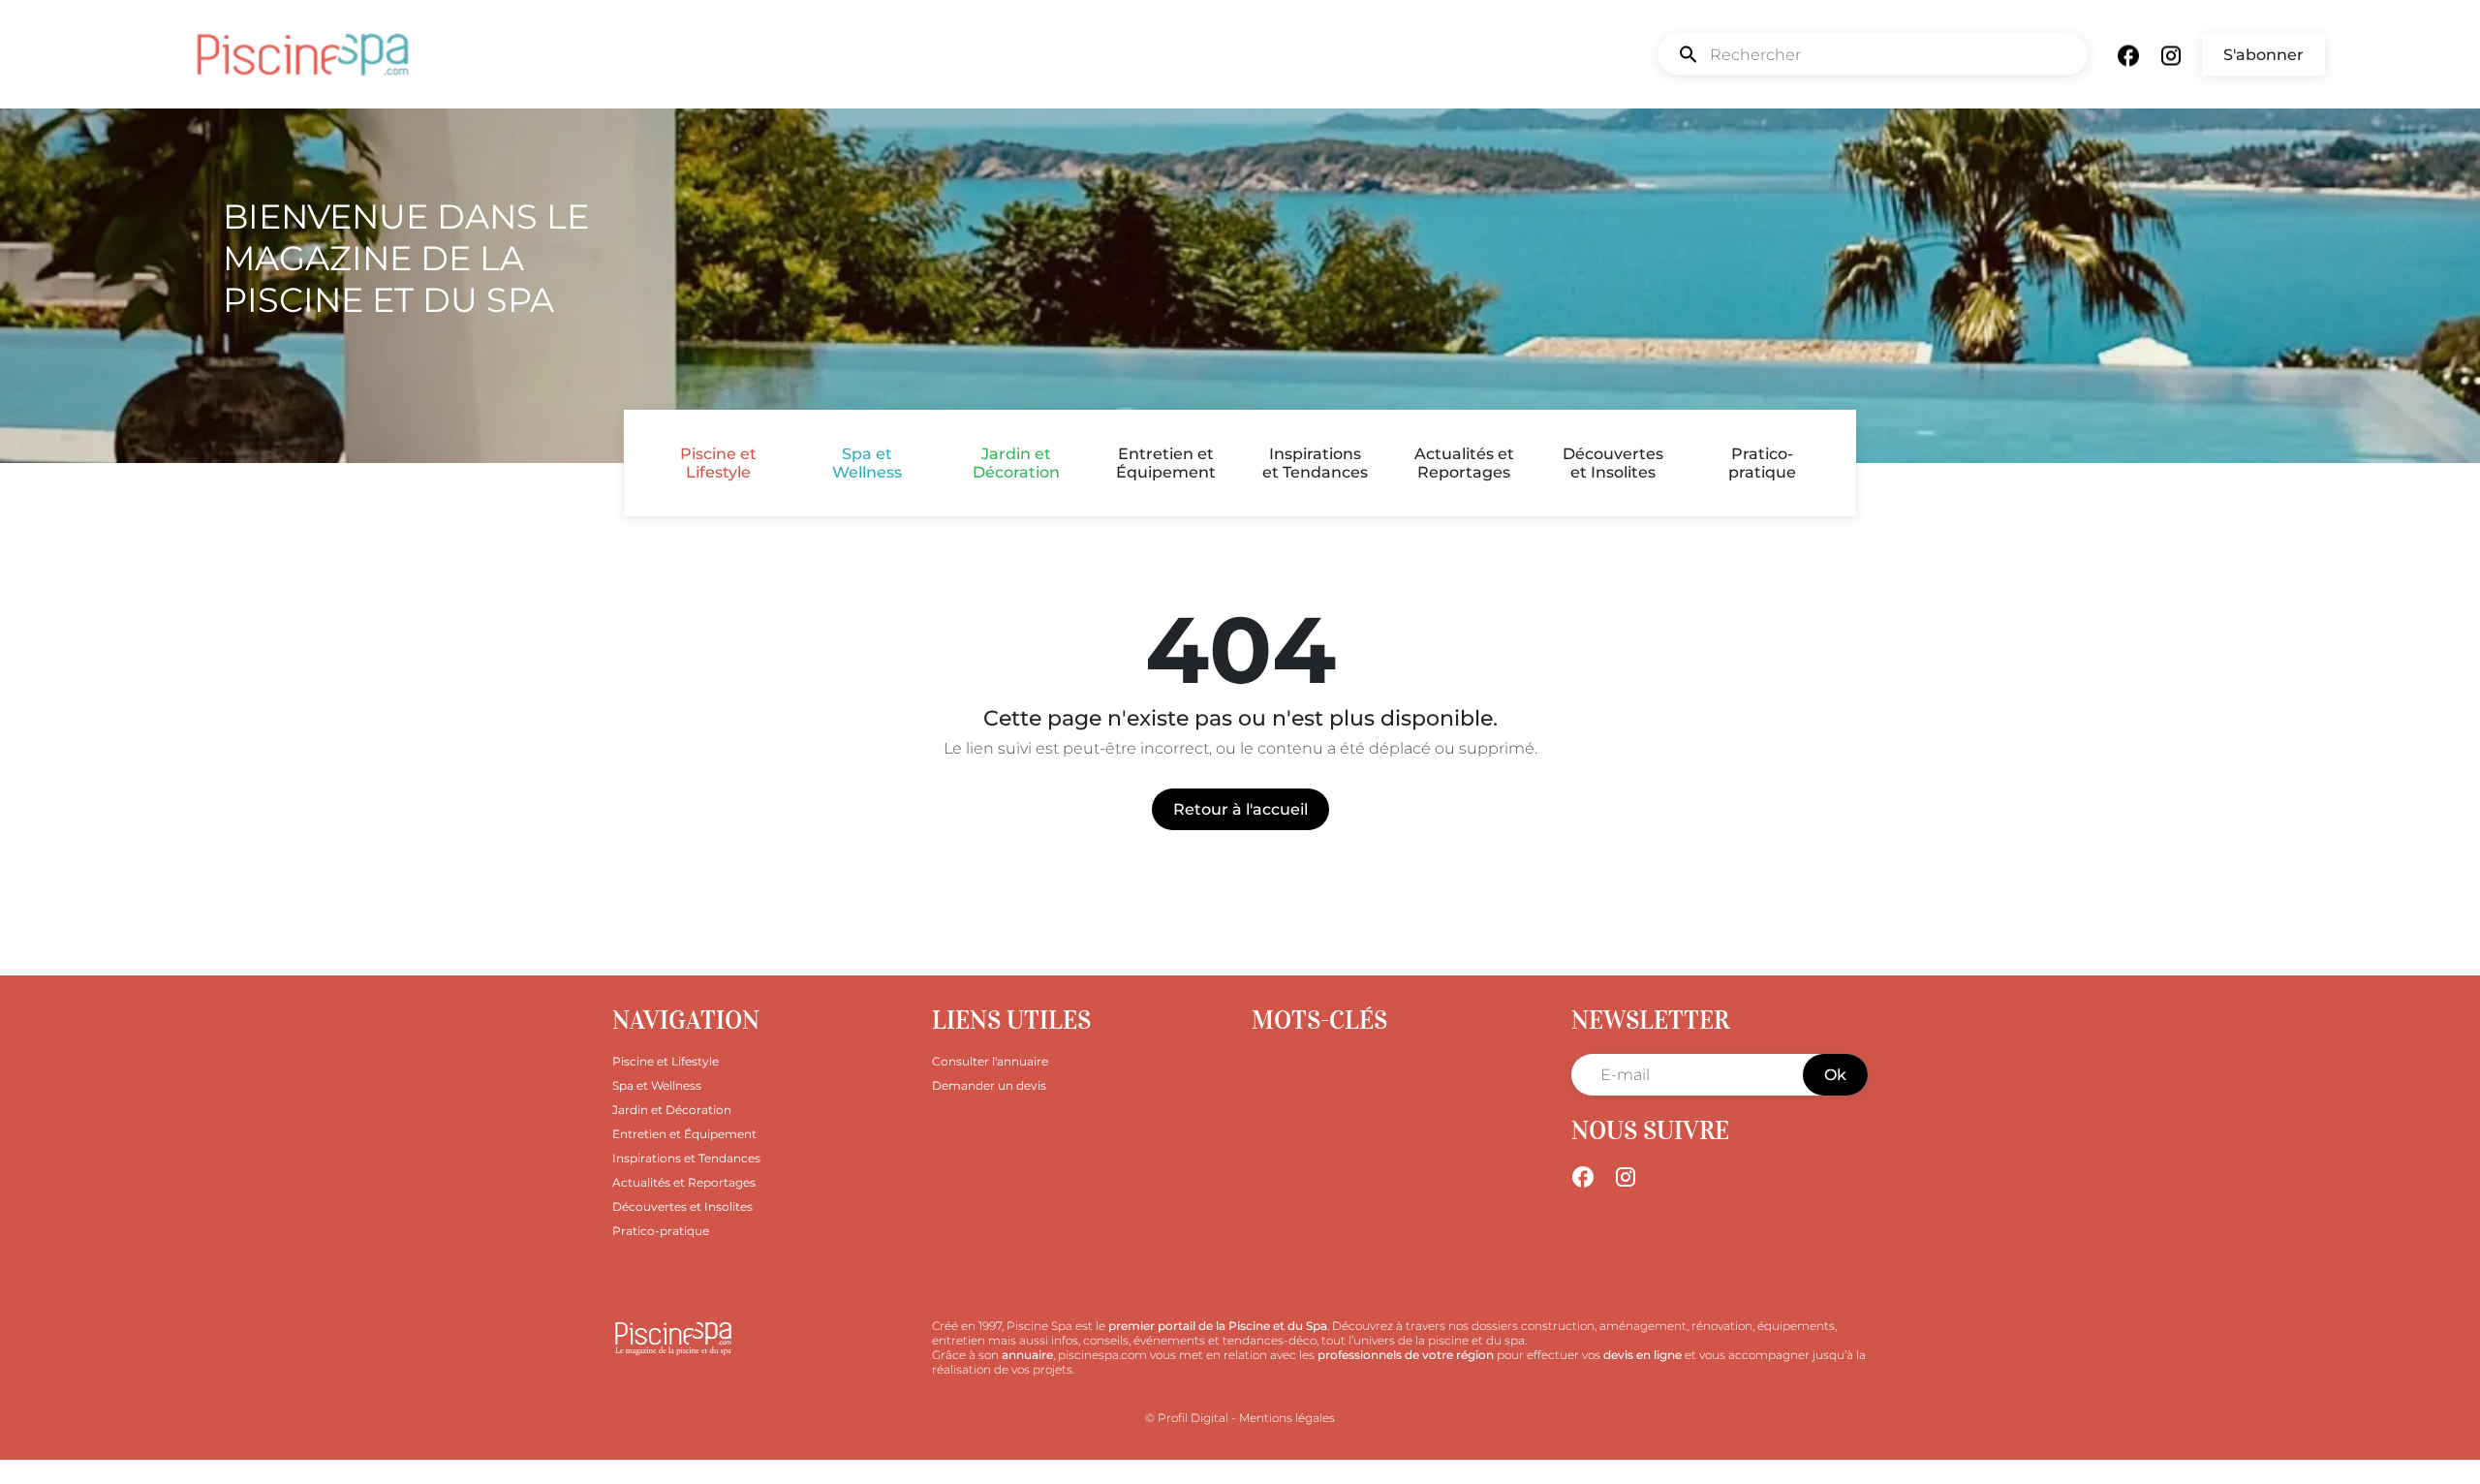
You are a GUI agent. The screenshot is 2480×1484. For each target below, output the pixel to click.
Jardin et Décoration (1016, 463)
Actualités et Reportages (1464, 463)
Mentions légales (1287, 1418)
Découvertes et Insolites (1613, 463)
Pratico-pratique (1762, 463)
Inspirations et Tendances (1315, 463)
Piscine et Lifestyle (718, 463)
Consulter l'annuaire (990, 1061)
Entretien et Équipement (1166, 463)
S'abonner (2263, 55)
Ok (1835, 1075)
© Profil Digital (1187, 1418)
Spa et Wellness (867, 463)
